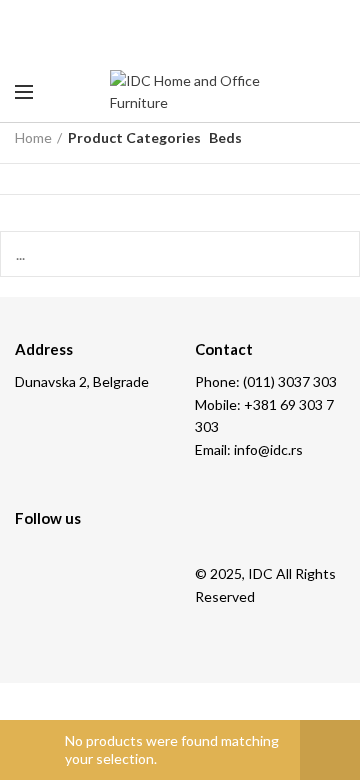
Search (333, 254)
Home (33, 137)
